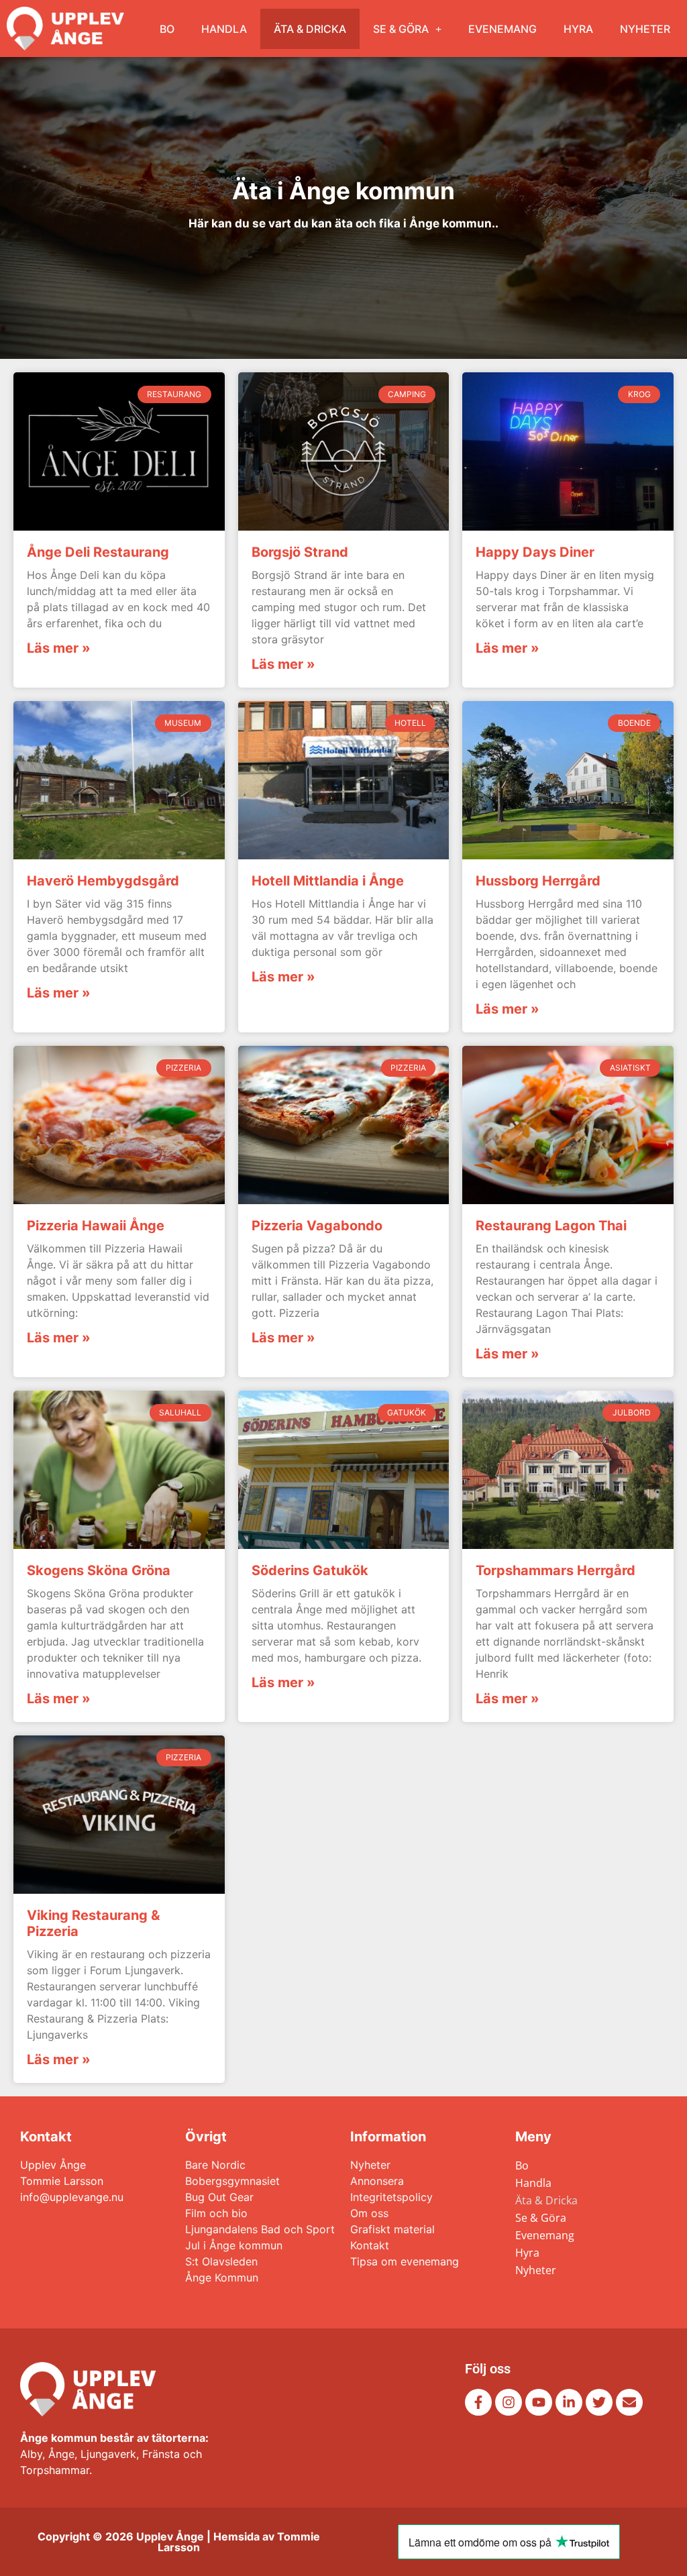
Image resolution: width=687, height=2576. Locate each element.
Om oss (369, 2213)
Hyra (578, 29)
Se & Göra (401, 29)
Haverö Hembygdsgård (103, 881)
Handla (224, 29)
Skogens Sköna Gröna (99, 1570)
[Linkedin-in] (569, 2402)
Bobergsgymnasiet (232, 2181)
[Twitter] (599, 2402)
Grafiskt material (392, 2229)
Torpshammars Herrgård (556, 1570)
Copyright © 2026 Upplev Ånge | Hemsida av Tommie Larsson (179, 2542)
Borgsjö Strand (300, 552)
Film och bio (216, 2213)
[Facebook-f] (478, 2402)
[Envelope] (629, 2402)
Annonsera (377, 2181)
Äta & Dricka (310, 29)
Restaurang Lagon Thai (551, 1226)
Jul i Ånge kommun (234, 2245)
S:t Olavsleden (221, 2261)
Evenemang (503, 29)
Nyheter (645, 29)
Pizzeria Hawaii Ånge (96, 1226)
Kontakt (370, 2245)
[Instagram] (509, 2402)
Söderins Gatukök (310, 1570)
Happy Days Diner (535, 552)
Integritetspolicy (391, 2197)
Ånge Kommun (222, 2277)
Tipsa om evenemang (405, 2261)
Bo (167, 29)
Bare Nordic (215, 2165)
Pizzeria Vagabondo (317, 1226)
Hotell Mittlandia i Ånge (328, 881)
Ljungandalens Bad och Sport (260, 2229)
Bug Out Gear (219, 2197)
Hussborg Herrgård (538, 881)
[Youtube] (539, 2402)
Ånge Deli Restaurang (98, 552)
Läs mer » (59, 648)
